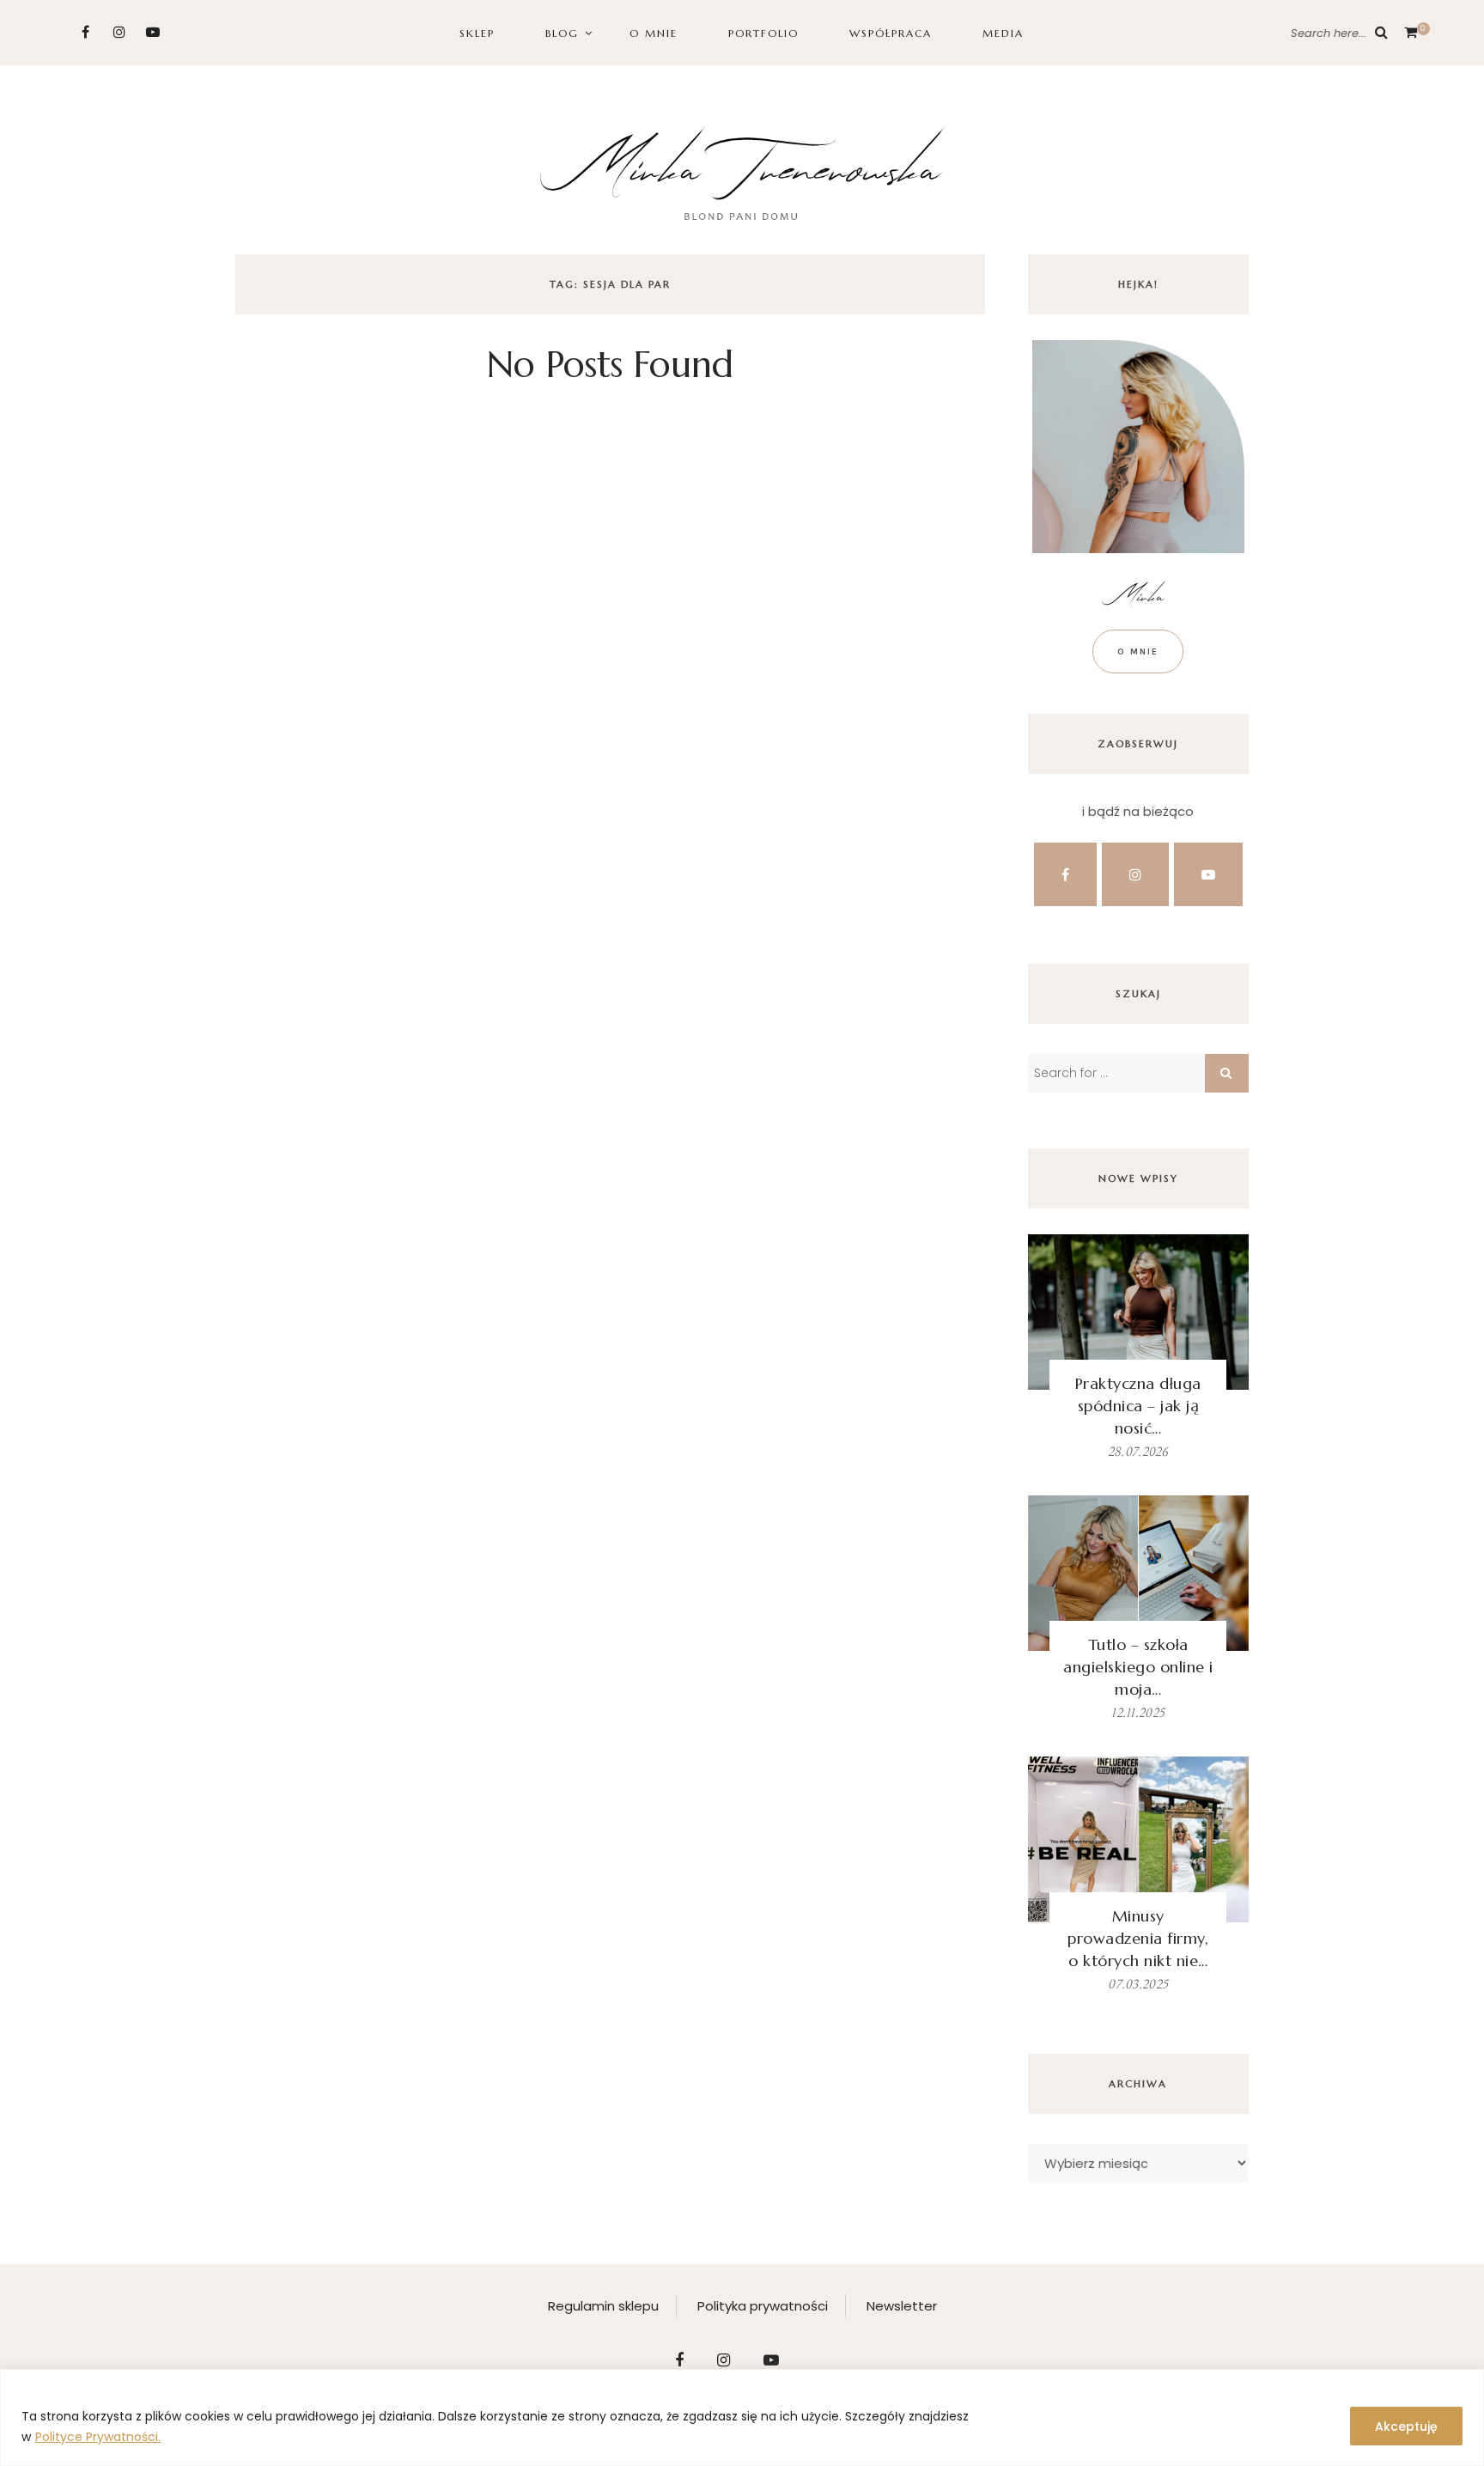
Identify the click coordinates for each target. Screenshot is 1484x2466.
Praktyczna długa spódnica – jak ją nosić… (1138, 1406)
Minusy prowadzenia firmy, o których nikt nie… (1138, 1938)
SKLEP (477, 33)
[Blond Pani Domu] (742, 171)
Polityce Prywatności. (98, 2437)
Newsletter (902, 2306)
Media (1003, 33)
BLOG (562, 33)
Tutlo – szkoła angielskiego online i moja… (1138, 1667)
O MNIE (654, 33)
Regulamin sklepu (603, 2306)
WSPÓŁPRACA (891, 33)
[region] (742, 2417)
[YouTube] (152, 32)
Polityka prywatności (763, 2306)
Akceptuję (1406, 2426)
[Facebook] (85, 32)
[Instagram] (119, 32)
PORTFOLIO (763, 33)
